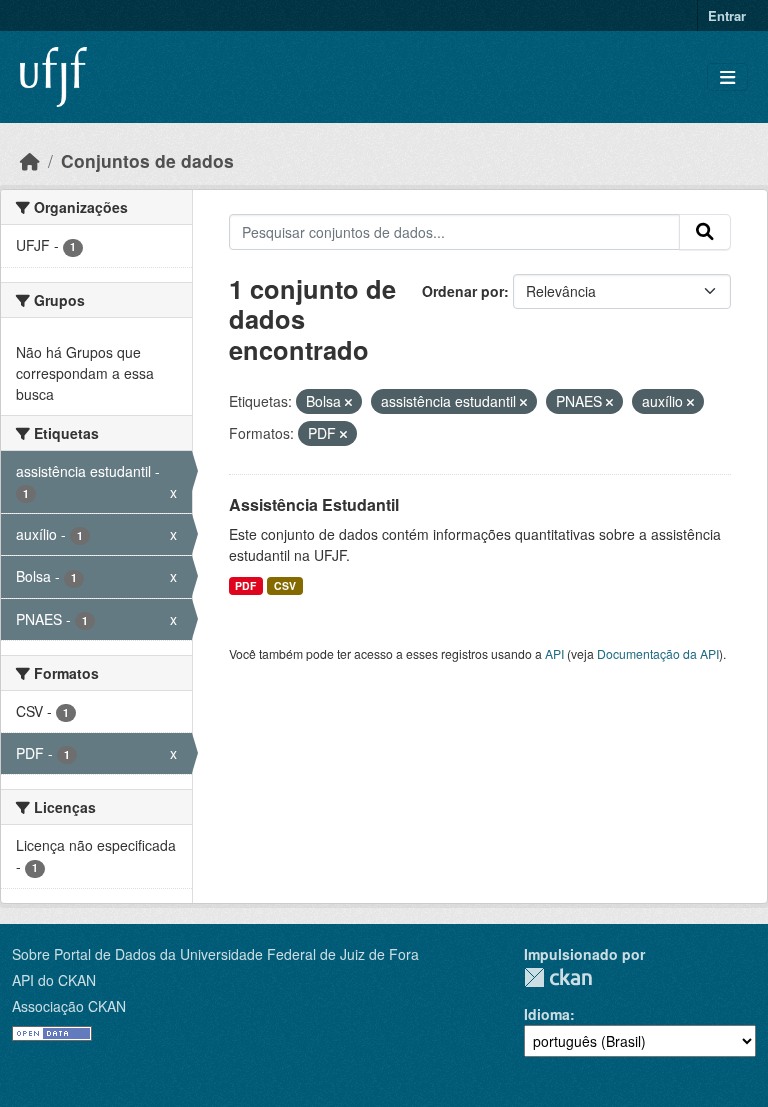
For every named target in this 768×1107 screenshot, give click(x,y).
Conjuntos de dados (147, 160)
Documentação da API (658, 653)
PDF (245, 585)
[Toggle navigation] (727, 77)
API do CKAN (54, 980)
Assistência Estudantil (314, 504)
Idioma (547, 1014)
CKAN (558, 977)
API (554, 653)
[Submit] (705, 232)
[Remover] (348, 402)
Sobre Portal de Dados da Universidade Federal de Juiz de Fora (215, 954)
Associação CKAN (69, 1006)
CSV (285, 585)
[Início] (30, 160)
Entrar (727, 15)
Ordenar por (463, 291)
